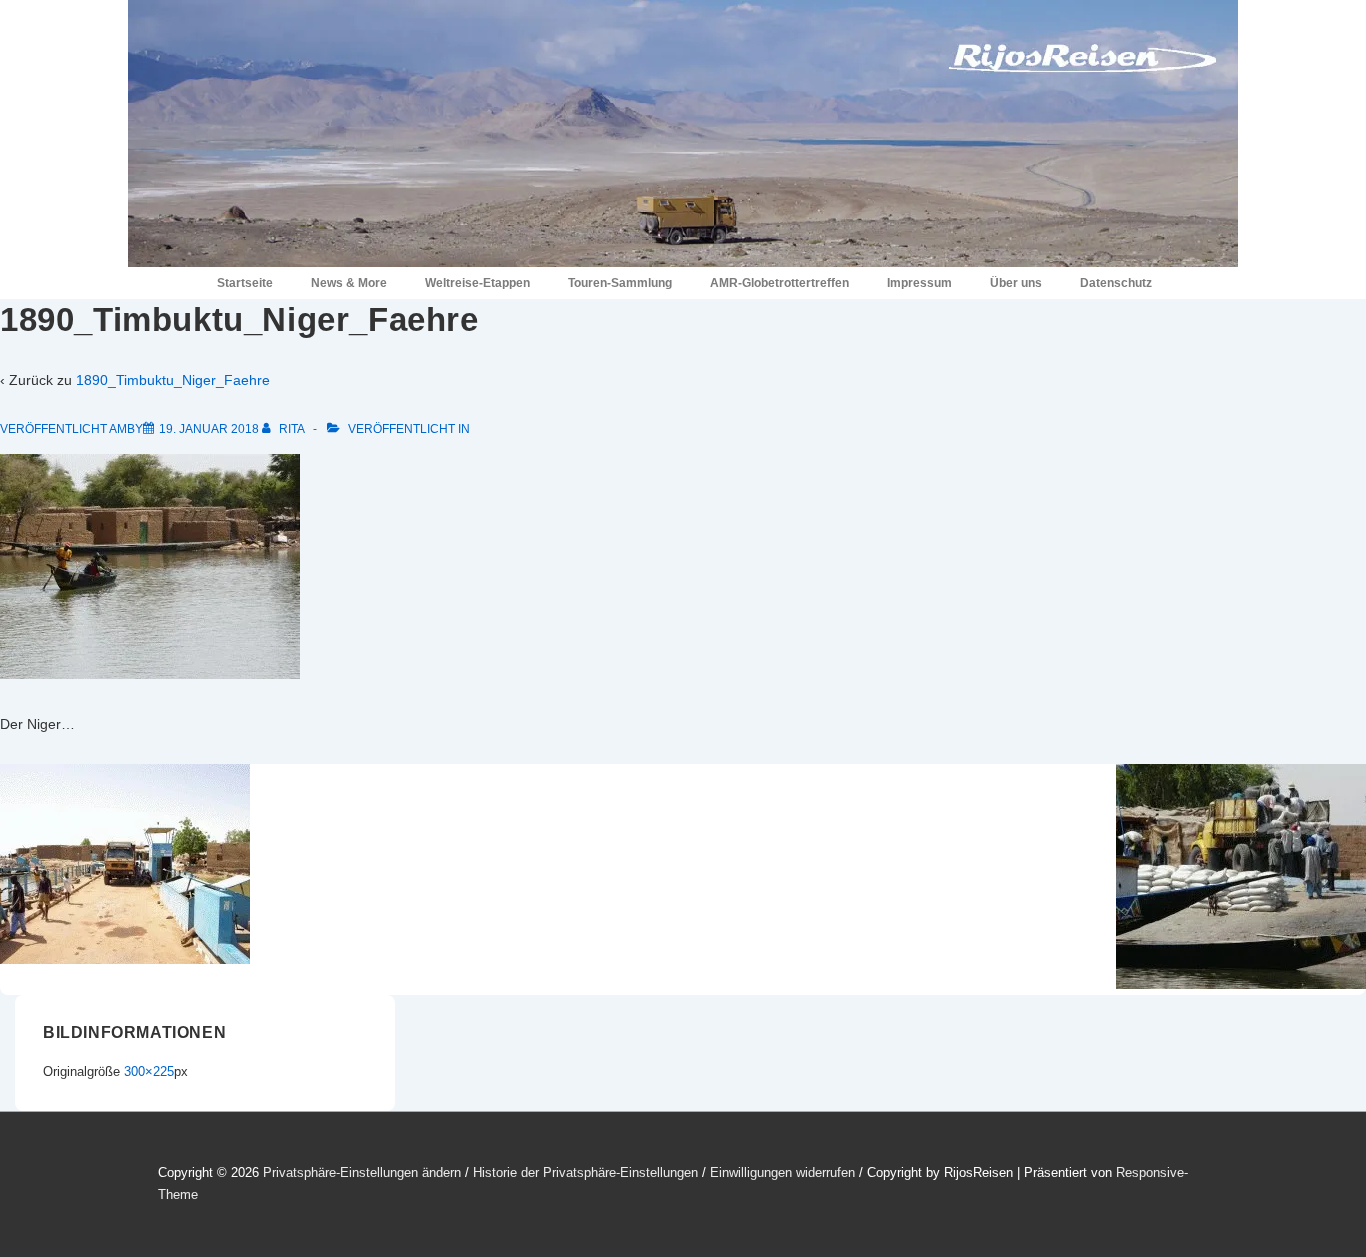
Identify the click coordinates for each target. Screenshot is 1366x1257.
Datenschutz (1116, 283)
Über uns (1016, 283)
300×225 (149, 1071)
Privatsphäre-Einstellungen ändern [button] (362, 1172)
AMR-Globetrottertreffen (779, 283)
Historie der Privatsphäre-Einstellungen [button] (585, 1172)
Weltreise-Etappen (477, 283)
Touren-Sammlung (620, 283)
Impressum (919, 283)
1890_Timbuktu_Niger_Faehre (173, 380)
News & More (349, 283)
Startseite (245, 283)
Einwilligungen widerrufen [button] (782, 1172)
